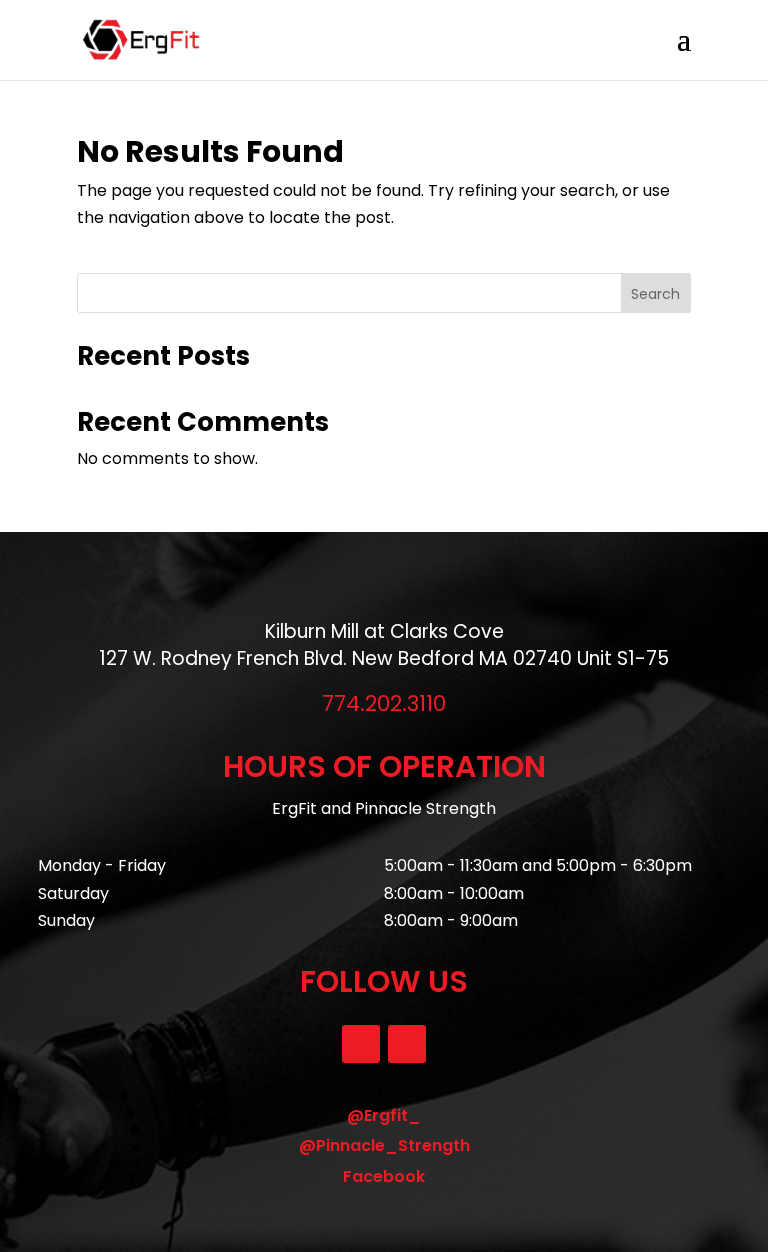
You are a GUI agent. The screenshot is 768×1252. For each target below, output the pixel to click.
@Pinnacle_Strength (384, 1145)
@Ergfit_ (384, 1115)
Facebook (384, 1176)
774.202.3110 (384, 703)
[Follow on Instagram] (361, 1044)
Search (655, 294)
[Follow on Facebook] (407, 1044)
